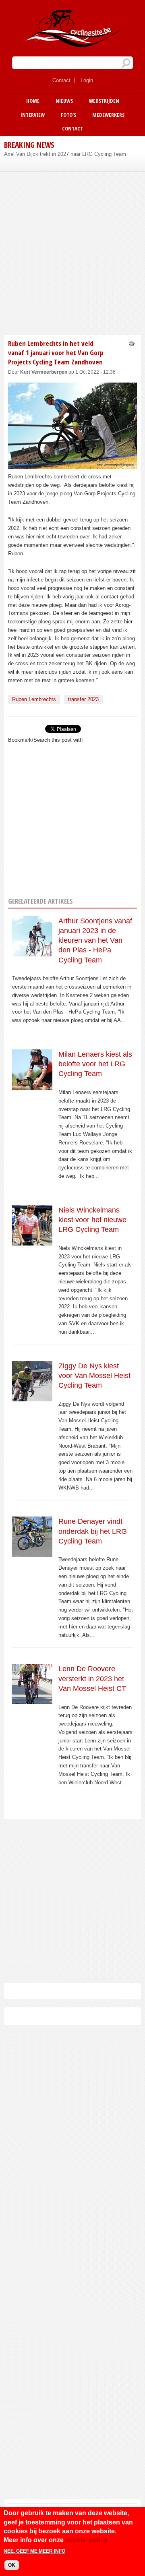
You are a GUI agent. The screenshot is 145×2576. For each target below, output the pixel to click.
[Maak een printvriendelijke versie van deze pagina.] (132, 343)
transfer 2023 (83, 699)
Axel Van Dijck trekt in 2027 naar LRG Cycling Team (65, 154)
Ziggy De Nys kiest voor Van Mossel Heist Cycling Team (94, 1376)
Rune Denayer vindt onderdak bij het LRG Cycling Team (93, 1531)
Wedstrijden (104, 101)
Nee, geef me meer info (34, 2551)
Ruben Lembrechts (34, 699)
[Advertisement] (72, 252)
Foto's (68, 115)
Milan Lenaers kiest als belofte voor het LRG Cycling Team (95, 1064)
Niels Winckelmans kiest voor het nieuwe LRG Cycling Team (92, 1220)
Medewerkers (108, 115)
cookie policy (86, 2540)
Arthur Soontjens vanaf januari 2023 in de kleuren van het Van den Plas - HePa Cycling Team (95, 940)
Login (87, 80)
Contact (61, 80)
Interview (33, 115)
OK (12, 2565)
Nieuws (64, 101)
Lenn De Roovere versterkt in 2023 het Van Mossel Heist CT (92, 1679)
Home (33, 101)
